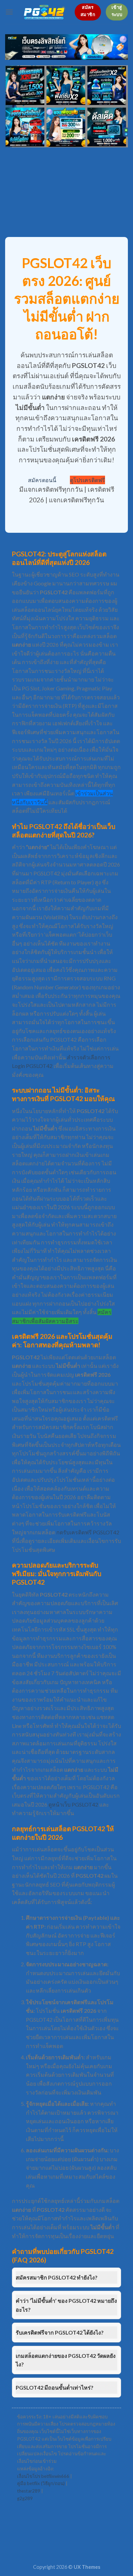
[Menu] (9, 12)
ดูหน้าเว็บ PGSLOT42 (73, 1804)
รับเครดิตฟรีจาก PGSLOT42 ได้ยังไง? (60, 2332)
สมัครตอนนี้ (42, 480)
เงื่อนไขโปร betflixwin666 (43, 2476)
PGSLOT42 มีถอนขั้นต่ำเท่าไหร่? (55, 2387)
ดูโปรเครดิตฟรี (87, 480)
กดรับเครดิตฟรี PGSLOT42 (88, 1532)
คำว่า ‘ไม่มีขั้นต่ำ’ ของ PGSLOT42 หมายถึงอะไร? (66, 2305)
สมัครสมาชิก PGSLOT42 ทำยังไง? (57, 2277)
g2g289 (25, 2498)
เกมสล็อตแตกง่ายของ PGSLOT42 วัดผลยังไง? (66, 2360)
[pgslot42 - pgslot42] (44, 12)
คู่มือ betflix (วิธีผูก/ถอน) (41, 2483)
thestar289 (29, 2491)
